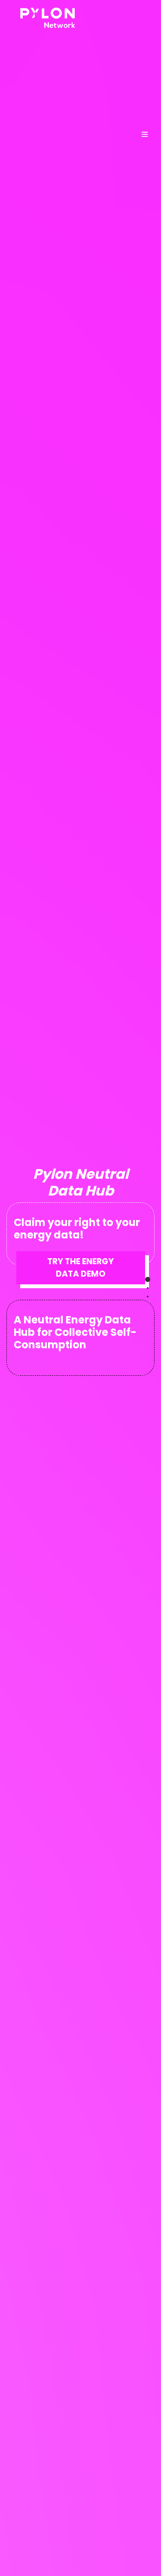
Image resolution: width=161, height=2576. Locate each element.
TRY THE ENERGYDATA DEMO (80, 1268)
